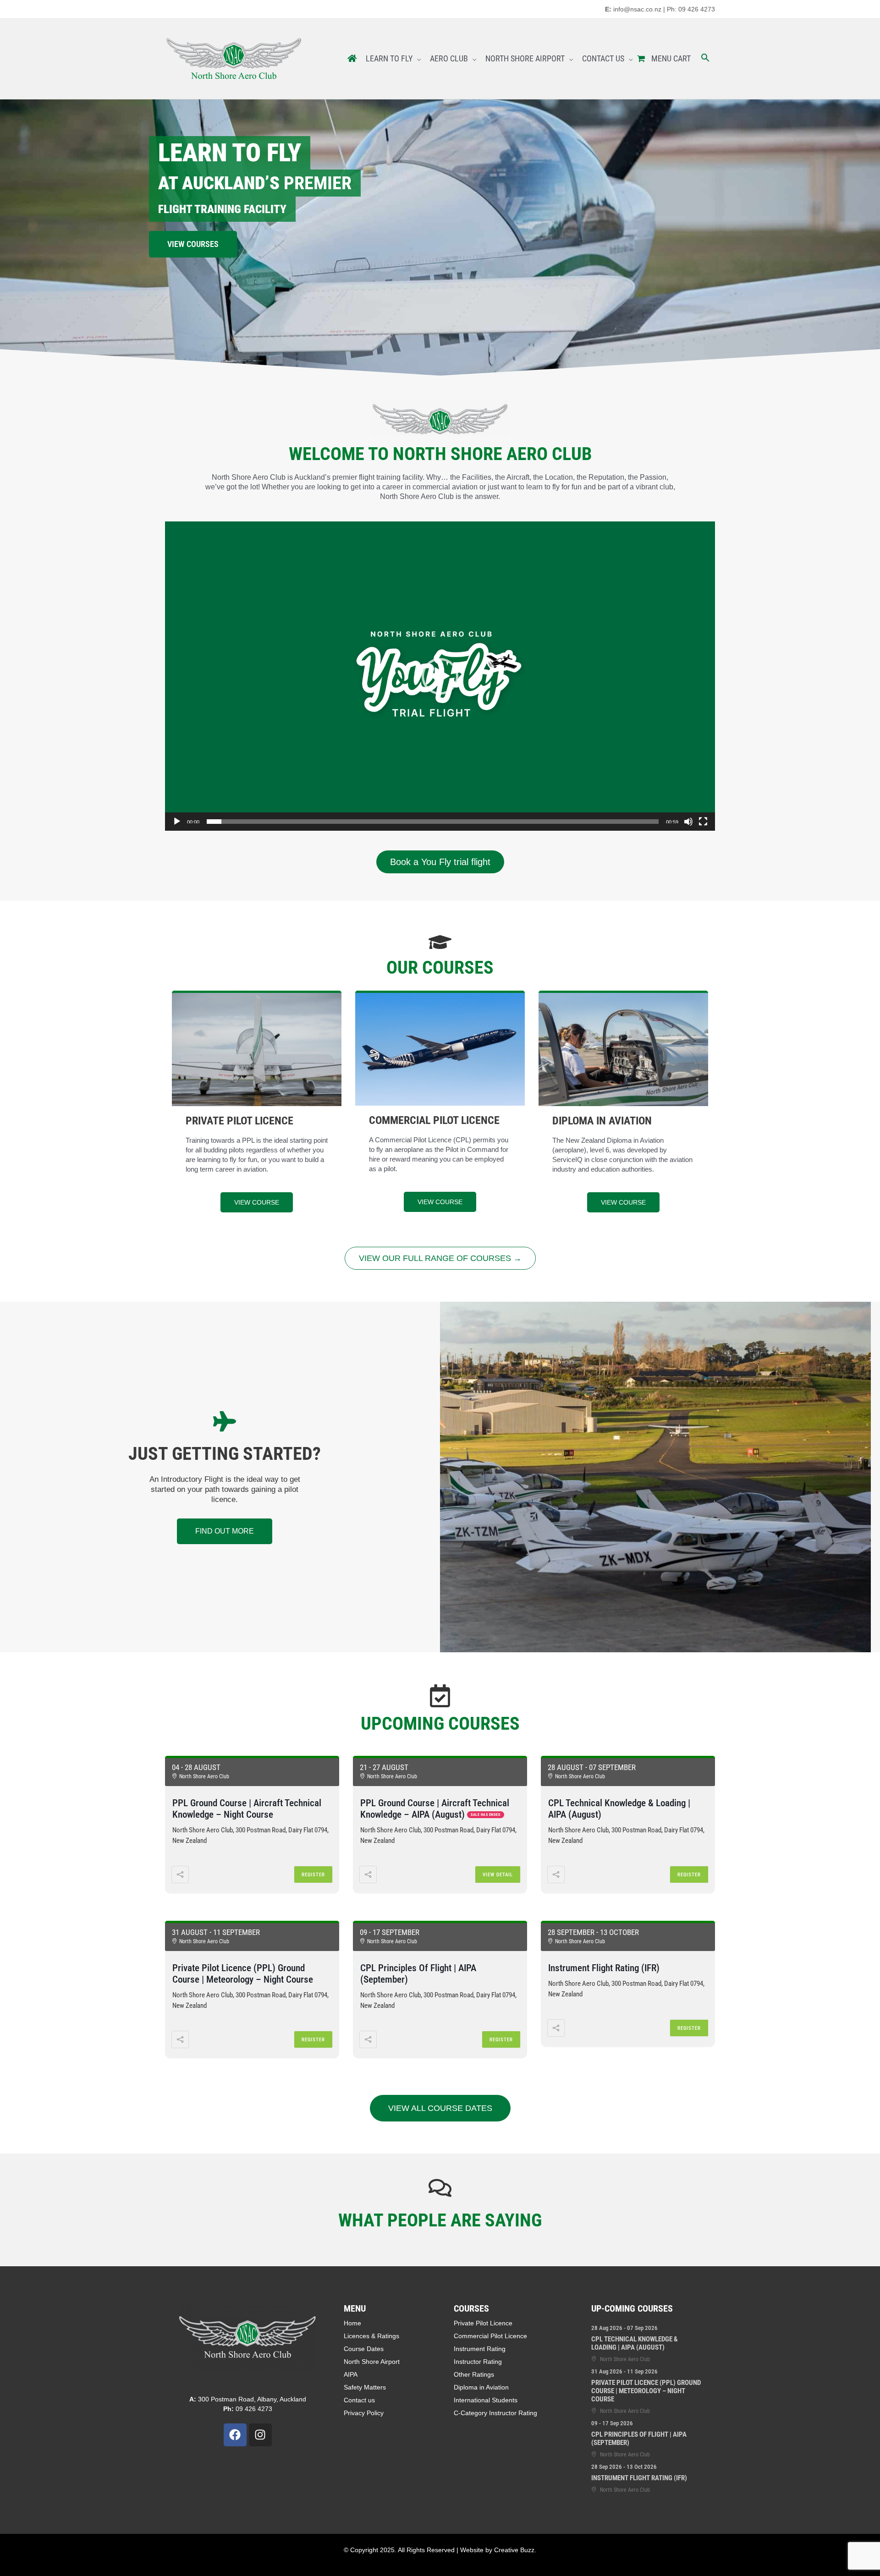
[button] (440, 676)
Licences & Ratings (371, 2336)
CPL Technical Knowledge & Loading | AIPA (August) (635, 2343)
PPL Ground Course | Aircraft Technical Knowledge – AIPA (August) (435, 1809)
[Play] (177, 822)
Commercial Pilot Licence (490, 2336)
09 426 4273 (248, 2409)
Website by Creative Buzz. (498, 2550)
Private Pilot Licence (483, 2323)
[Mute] (688, 822)
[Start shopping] (642, 59)
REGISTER (313, 1875)
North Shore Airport (372, 2362)
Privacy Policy (364, 2413)
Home (352, 2323)
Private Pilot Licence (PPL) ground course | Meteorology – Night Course (243, 1974)
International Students (486, 2400)
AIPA (351, 2374)
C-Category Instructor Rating (495, 2413)
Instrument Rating (480, 2349)
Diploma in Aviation (481, 2387)
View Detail (498, 1875)
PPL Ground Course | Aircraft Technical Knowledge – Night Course (247, 1809)
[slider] (433, 822)
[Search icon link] (705, 59)
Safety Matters (365, 2387)
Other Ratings (474, 2374)
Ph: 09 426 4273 (691, 9)
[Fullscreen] (703, 822)
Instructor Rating (478, 2362)
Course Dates (364, 2349)
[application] (440, 676)
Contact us (359, 2400)
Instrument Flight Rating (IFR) (604, 1968)
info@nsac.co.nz (637, 9)
